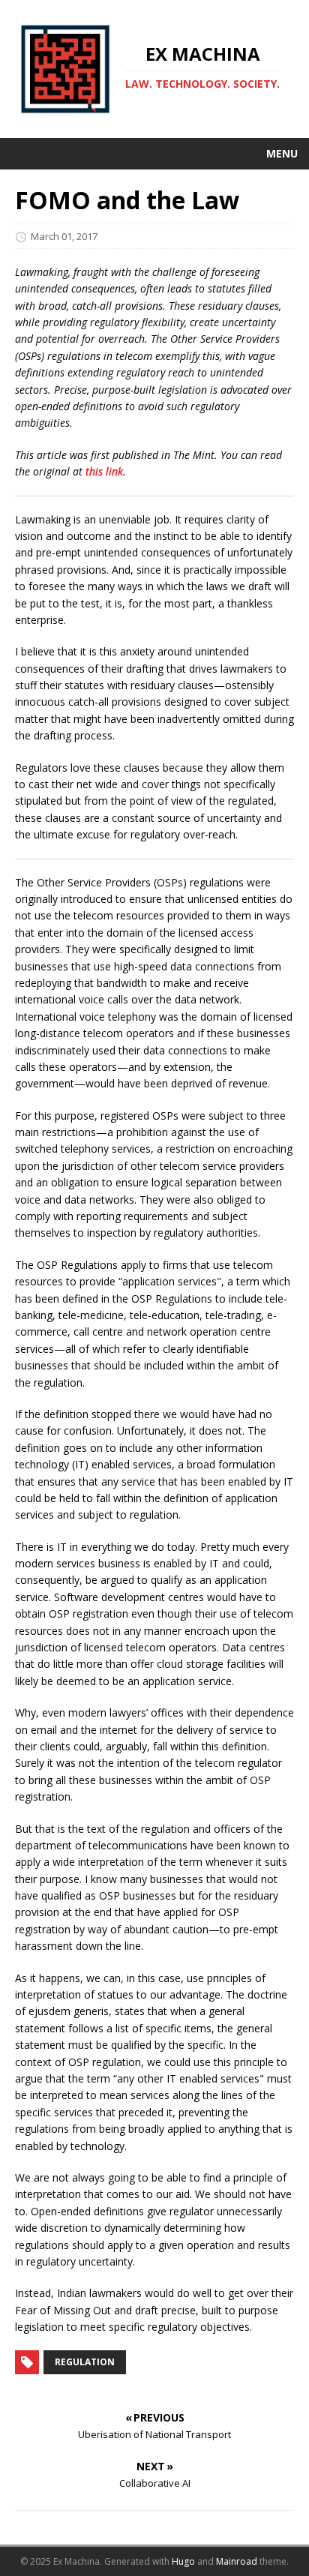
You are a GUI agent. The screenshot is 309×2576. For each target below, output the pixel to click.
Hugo (183, 2561)
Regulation (85, 2362)
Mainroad (237, 2561)
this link (104, 471)
